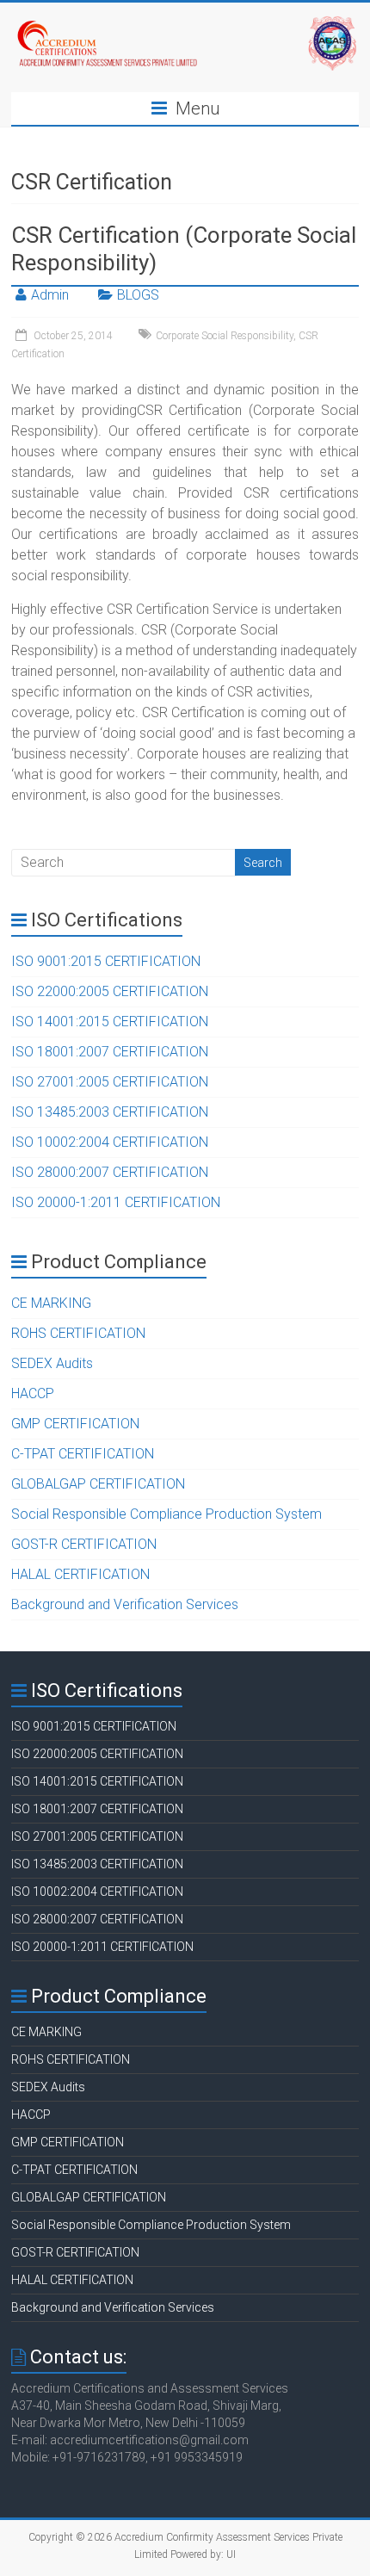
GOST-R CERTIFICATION (84, 1544)
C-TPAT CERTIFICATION (83, 1454)
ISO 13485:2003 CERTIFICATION (110, 1112)
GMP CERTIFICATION (75, 1424)
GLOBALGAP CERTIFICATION (98, 1484)
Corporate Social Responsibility (225, 336)
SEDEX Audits (52, 1363)
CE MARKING (51, 1303)
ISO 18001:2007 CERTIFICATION (110, 1052)
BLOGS (138, 295)
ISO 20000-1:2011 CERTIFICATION (116, 1202)
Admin (50, 295)
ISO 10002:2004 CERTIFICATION (110, 1142)
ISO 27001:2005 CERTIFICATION (110, 1082)
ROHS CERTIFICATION (78, 1333)
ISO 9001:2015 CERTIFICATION (106, 961)
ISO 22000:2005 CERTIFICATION (110, 991)
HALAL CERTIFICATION (80, 1574)
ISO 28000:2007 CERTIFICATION (110, 1172)
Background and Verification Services (125, 1604)
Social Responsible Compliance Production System (166, 1514)
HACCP (33, 1393)
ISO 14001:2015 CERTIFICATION (110, 1022)
